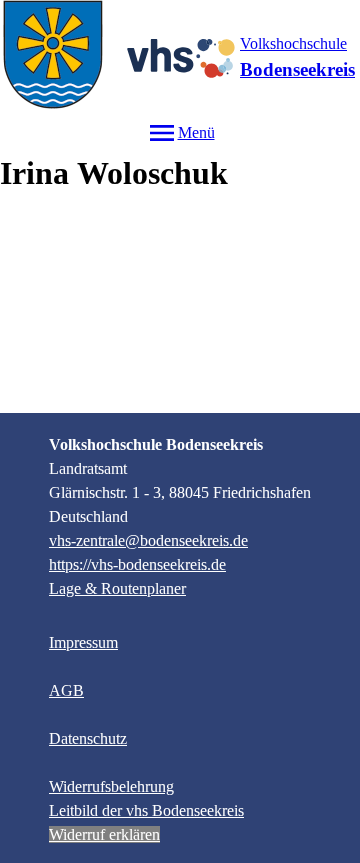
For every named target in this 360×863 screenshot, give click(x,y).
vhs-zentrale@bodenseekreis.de (148, 540)
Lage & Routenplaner (117, 588)
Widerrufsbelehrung (111, 786)
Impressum (83, 642)
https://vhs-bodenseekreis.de (137, 564)
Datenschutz (88, 738)
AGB (66, 690)
